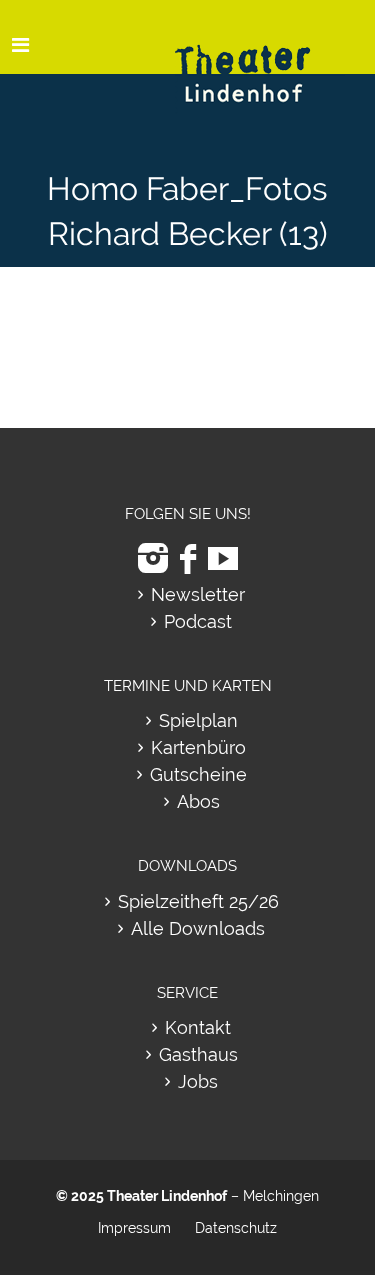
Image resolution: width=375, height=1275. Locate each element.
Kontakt (198, 1027)
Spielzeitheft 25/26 (198, 901)
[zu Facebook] (188, 558)
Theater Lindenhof (167, 1196)
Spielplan (198, 720)
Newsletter (198, 594)
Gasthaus (198, 1054)
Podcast (198, 621)
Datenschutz (236, 1228)
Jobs (198, 1081)
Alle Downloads (198, 928)
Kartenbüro (198, 747)
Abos (198, 801)
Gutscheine (198, 774)
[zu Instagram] (153, 558)
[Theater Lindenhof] (260, 58)
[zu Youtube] (223, 558)
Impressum (134, 1228)
